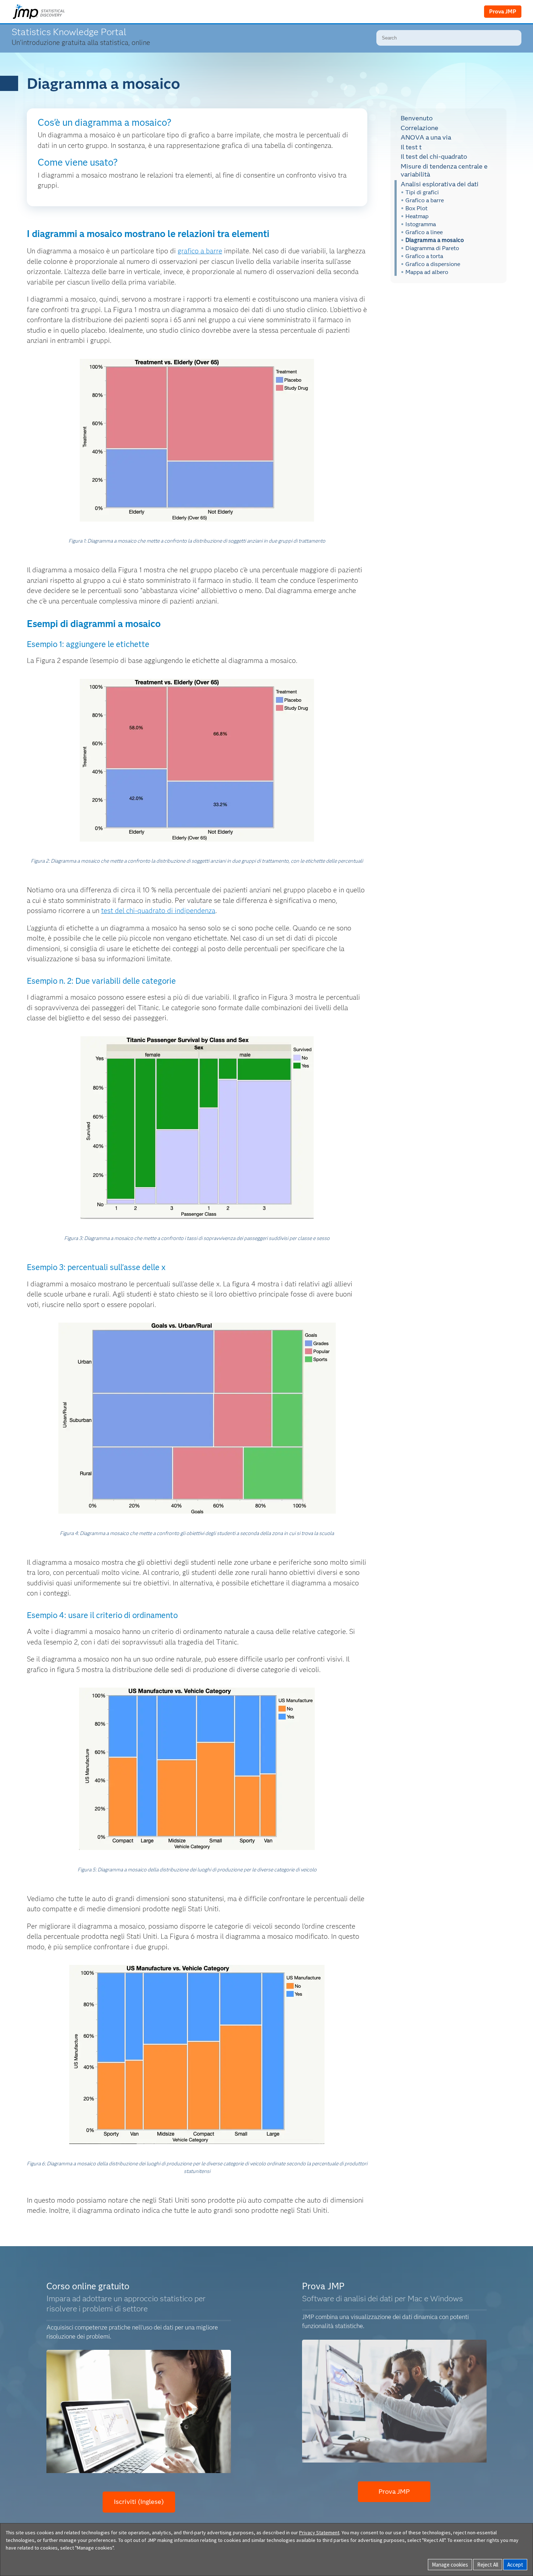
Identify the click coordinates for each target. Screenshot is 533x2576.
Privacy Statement (319, 2533)
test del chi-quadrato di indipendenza (158, 911)
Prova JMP (503, 12)
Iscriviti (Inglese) (139, 2502)
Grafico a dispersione (433, 264)
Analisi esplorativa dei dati (440, 184)
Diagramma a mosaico (435, 240)
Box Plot (416, 208)
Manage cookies (450, 2565)
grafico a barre (200, 251)
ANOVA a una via (426, 137)
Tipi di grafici (422, 192)
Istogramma (421, 224)
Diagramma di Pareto (432, 248)
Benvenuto (417, 118)
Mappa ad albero (427, 272)
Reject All (488, 2565)
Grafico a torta (424, 256)
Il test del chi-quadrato (434, 157)
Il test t (411, 147)
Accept (515, 2565)
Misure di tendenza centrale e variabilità (444, 170)
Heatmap (417, 216)
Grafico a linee (424, 232)
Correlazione (420, 128)
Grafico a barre (425, 200)
